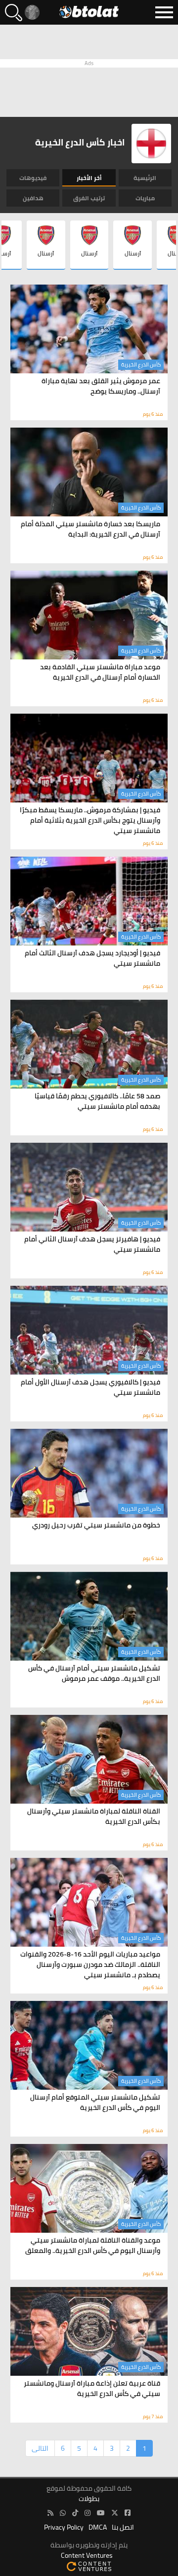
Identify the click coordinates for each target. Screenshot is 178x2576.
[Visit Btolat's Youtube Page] (101, 2513)
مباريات (145, 198)
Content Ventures (87, 2556)
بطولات (89, 2499)
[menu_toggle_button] (164, 12)
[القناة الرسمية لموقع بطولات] (63, 2513)
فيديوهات (33, 178)
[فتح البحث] (14, 13)
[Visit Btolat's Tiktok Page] (75, 2513)
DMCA (98, 2527)
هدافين (33, 198)
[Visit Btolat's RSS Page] (50, 2513)
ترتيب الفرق (89, 198)
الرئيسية (145, 178)
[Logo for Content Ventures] (89, 2566)
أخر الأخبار (89, 178)
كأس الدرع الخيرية (141, 364)
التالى (40, 2448)
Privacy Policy (64, 2527)
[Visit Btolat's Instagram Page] (88, 2513)
